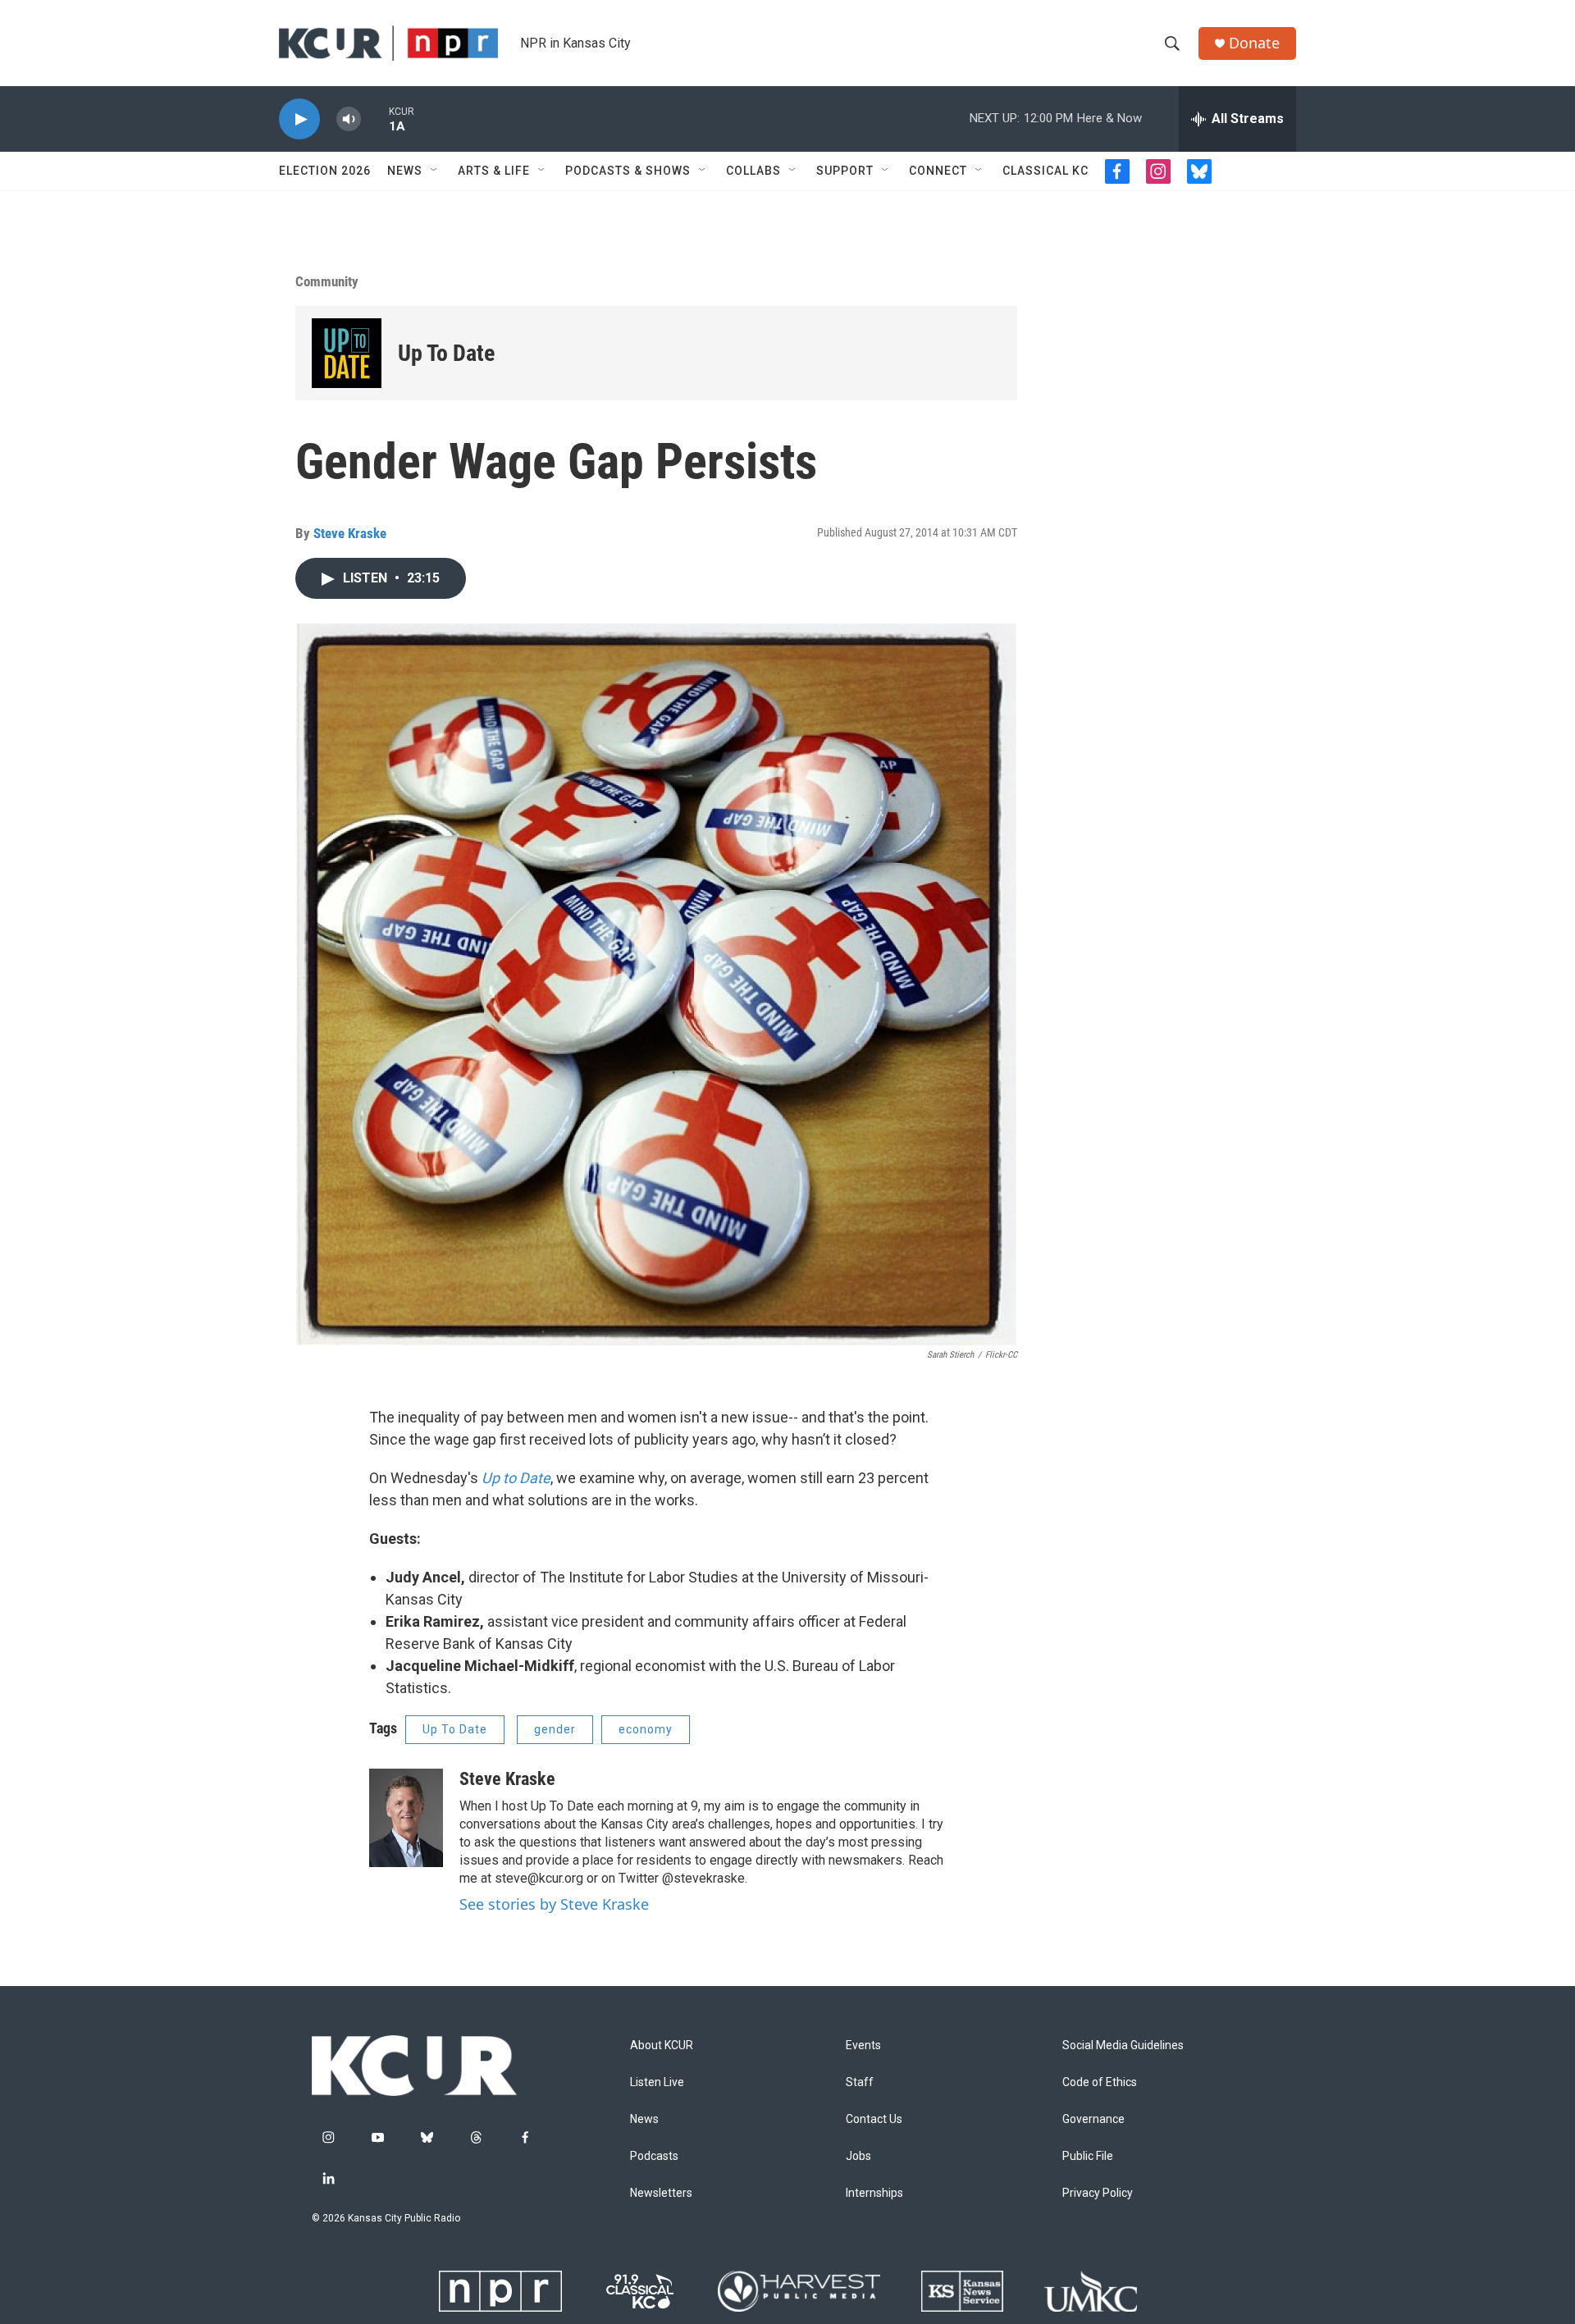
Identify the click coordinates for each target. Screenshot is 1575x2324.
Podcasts (654, 2156)
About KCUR (662, 2045)
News (405, 171)
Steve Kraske (350, 533)
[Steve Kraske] (406, 1818)
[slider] (375, 119)
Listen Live (657, 2082)
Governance (1093, 2119)
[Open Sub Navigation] (435, 171)
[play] (299, 119)
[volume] (349, 119)
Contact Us (874, 2119)
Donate (1254, 43)
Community (327, 281)
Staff (860, 2082)
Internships (874, 2193)
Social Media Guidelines (1123, 2045)
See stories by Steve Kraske (554, 1904)
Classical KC (1045, 171)
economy (646, 1729)
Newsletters (661, 2193)
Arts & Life (494, 171)
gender (555, 1729)
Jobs (858, 2156)
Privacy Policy (1098, 2193)
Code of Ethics (1100, 2082)
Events (863, 2045)
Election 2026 (325, 171)
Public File (1088, 2156)
